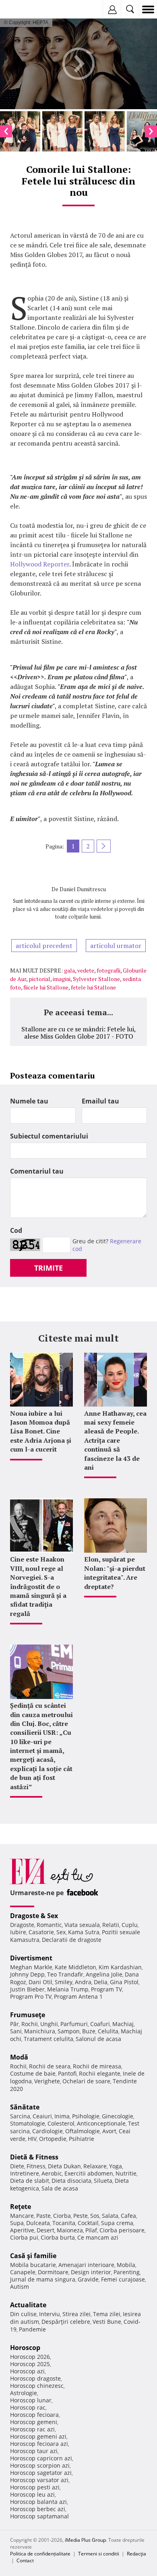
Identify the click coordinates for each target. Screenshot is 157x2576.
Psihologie (86, 2116)
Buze (89, 2031)
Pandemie (32, 2329)
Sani (16, 2031)
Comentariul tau (37, 1171)
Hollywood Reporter (40, 564)
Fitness (36, 2166)
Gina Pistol (124, 1982)
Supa (17, 2223)
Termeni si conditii (99, 2554)
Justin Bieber (27, 1989)
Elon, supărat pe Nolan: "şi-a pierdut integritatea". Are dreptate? (115, 1573)
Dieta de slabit (30, 2181)
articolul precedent (44, 946)
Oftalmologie (83, 2131)
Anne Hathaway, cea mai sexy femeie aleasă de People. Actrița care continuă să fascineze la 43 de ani (115, 1440)
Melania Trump (68, 1989)
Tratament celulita (49, 2039)
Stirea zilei (76, 2314)
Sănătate (25, 2107)
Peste (81, 2216)
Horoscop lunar (31, 2400)
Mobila (126, 2265)
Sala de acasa (60, 2188)
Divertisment (31, 1958)
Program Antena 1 (78, 1996)
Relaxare (95, 2166)
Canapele (23, 2272)
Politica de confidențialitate (40, 2554)
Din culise (23, 2314)
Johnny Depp (27, 1974)
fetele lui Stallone (93, 987)
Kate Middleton (75, 1967)
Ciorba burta (58, 2237)
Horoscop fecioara (34, 2415)
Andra (83, 1982)
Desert (45, 2230)
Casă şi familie (33, 2256)
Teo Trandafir (65, 1974)
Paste (43, 2216)
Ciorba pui (24, 2237)
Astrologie (24, 2393)
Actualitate (28, 2305)
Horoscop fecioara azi (39, 2444)
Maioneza (70, 2230)
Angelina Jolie (104, 1974)
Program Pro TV (31, 1996)
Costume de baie (33, 2073)
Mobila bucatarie (33, 2265)
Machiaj (123, 2024)
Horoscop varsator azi (39, 2480)
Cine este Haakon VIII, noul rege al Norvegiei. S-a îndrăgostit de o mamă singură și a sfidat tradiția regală (38, 1586)
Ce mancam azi (98, 2237)
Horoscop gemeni (34, 2422)
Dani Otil (40, 1982)
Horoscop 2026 (30, 2357)
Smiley (64, 1982)
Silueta (103, 2181)
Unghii (49, 2024)
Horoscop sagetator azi (41, 2473)
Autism (20, 2287)
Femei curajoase (123, 2279)
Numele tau (29, 1101)
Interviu (50, 2314)
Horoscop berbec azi (38, 2509)
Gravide (88, 2279)
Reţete (21, 2207)
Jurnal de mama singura (43, 2279)
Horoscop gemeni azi (38, 2436)
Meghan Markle (31, 1967)
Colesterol (61, 2123)
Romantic (49, 1925)
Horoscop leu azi (32, 2494)
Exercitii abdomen (89, 2173)
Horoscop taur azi (34, 2451)
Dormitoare (53, 2272)
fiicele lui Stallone (46, 987)
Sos (95, 2216)
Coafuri (100, 2024)
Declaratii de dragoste (72, 1940)
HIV (32, 2139)
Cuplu (130, 1925)
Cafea (128, 2216)
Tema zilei (107, 2314)
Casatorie (41, 1932)
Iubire (18, 1932)
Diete (17, 2166)
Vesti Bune (107, 2322)
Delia (101, 1982)
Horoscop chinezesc (37, 2386)
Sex (61, 1932)
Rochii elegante (100, 2073)
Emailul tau (100, 1101)
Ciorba (62, 2216)
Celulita (108, 2031)
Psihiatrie (82, 2139)
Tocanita (64, 2223)
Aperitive (22, 2230)
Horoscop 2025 (30, 2364)
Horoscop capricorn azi (41, 2458)
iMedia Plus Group (85, 2540)
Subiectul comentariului (49, 1136)
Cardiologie (48, 2131)
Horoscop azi (27, 2371)
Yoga (116, 2166)
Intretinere (25, 2173)
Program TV (106, 1989)
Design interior (91, 2272)
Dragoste (22, 1925)
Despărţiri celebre (66, 2322)
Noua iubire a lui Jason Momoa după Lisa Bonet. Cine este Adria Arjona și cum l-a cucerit (41, 1431)
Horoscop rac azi (32, 2429)
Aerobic (52, 2173)
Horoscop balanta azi (38, 2502)
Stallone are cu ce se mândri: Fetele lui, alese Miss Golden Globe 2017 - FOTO (79, 1033)
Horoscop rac (28, 2407)
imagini (62, 979)
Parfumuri (74, 2024)
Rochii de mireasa (97, 2066)
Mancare (22, 2216)
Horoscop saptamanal (39, 2516)
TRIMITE (49, 1268)
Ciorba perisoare (122, 2230)
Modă (19, 2057)
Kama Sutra (84, 1932)
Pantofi (67, 2073)
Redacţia (136, 2554)
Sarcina (20, 2116)
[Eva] (25, 9)
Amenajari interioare (86, 2265)
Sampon (69, 2031)
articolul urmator (116, 946)
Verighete (47, 2081)
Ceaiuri (42, 2116)
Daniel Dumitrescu (83, 889)
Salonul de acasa (98, 2039)
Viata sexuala (82, 1925)
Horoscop (25, 2348)
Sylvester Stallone (96, 979)
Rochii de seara (50, 2066)
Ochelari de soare (86, 2081)
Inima (62, 2116)
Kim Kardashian (120, 1967)
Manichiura (40, 2031)
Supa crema (117, 2223)
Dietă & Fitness (34, 2157)
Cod (16, 1230)
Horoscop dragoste (35, 2378)
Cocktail (88, 2223)
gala (69, 970)
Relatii (111, 1925)
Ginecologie (118, 2116)
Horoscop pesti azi (35, 2487)
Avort (109, 2131)
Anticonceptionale (101, 2123)
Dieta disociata (71, 2181)
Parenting (127, 2272)
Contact (25, 2560)
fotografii (108, 970)
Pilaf (91, 2230)
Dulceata (38, 2223)
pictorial (39, 979)
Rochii (30, 2024)
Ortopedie (53, 2139)
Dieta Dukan (64, 2166)
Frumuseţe (28, 2015)
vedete (86, 970)
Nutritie (126, 2173)
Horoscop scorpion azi (40, 2465)
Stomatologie (28, 2123)
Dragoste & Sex (34, 1916)
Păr (14, 2024)
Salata (110, 2216)
